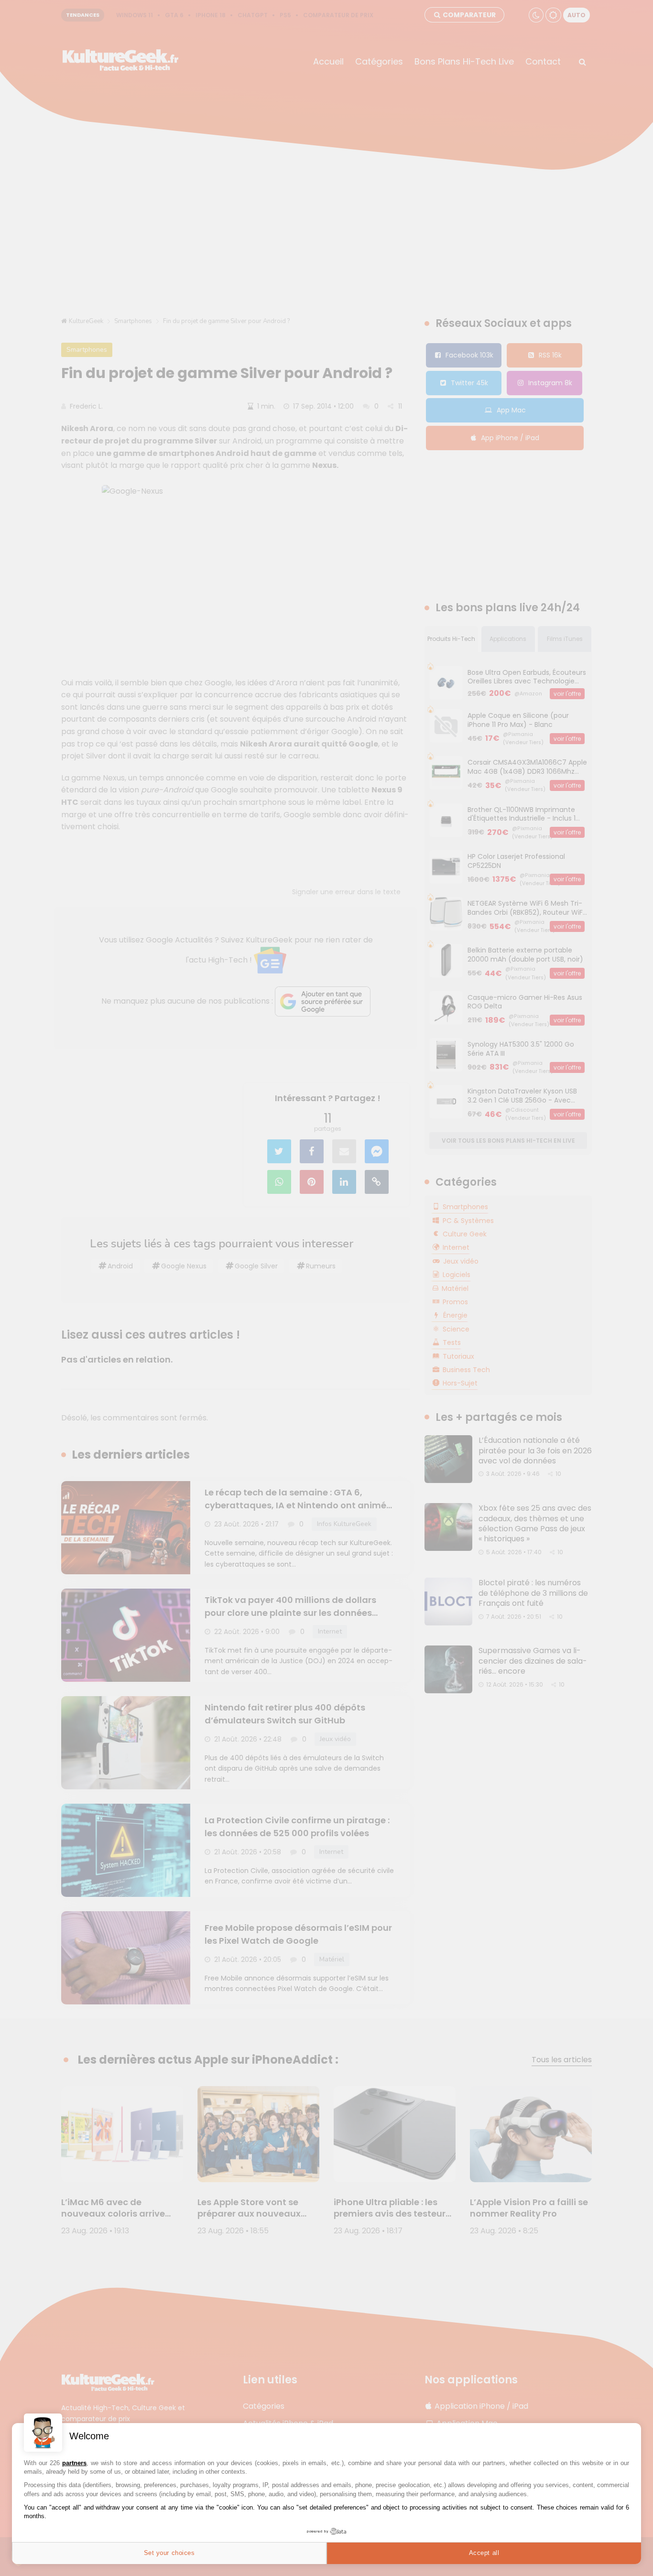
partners (74, 2463)
